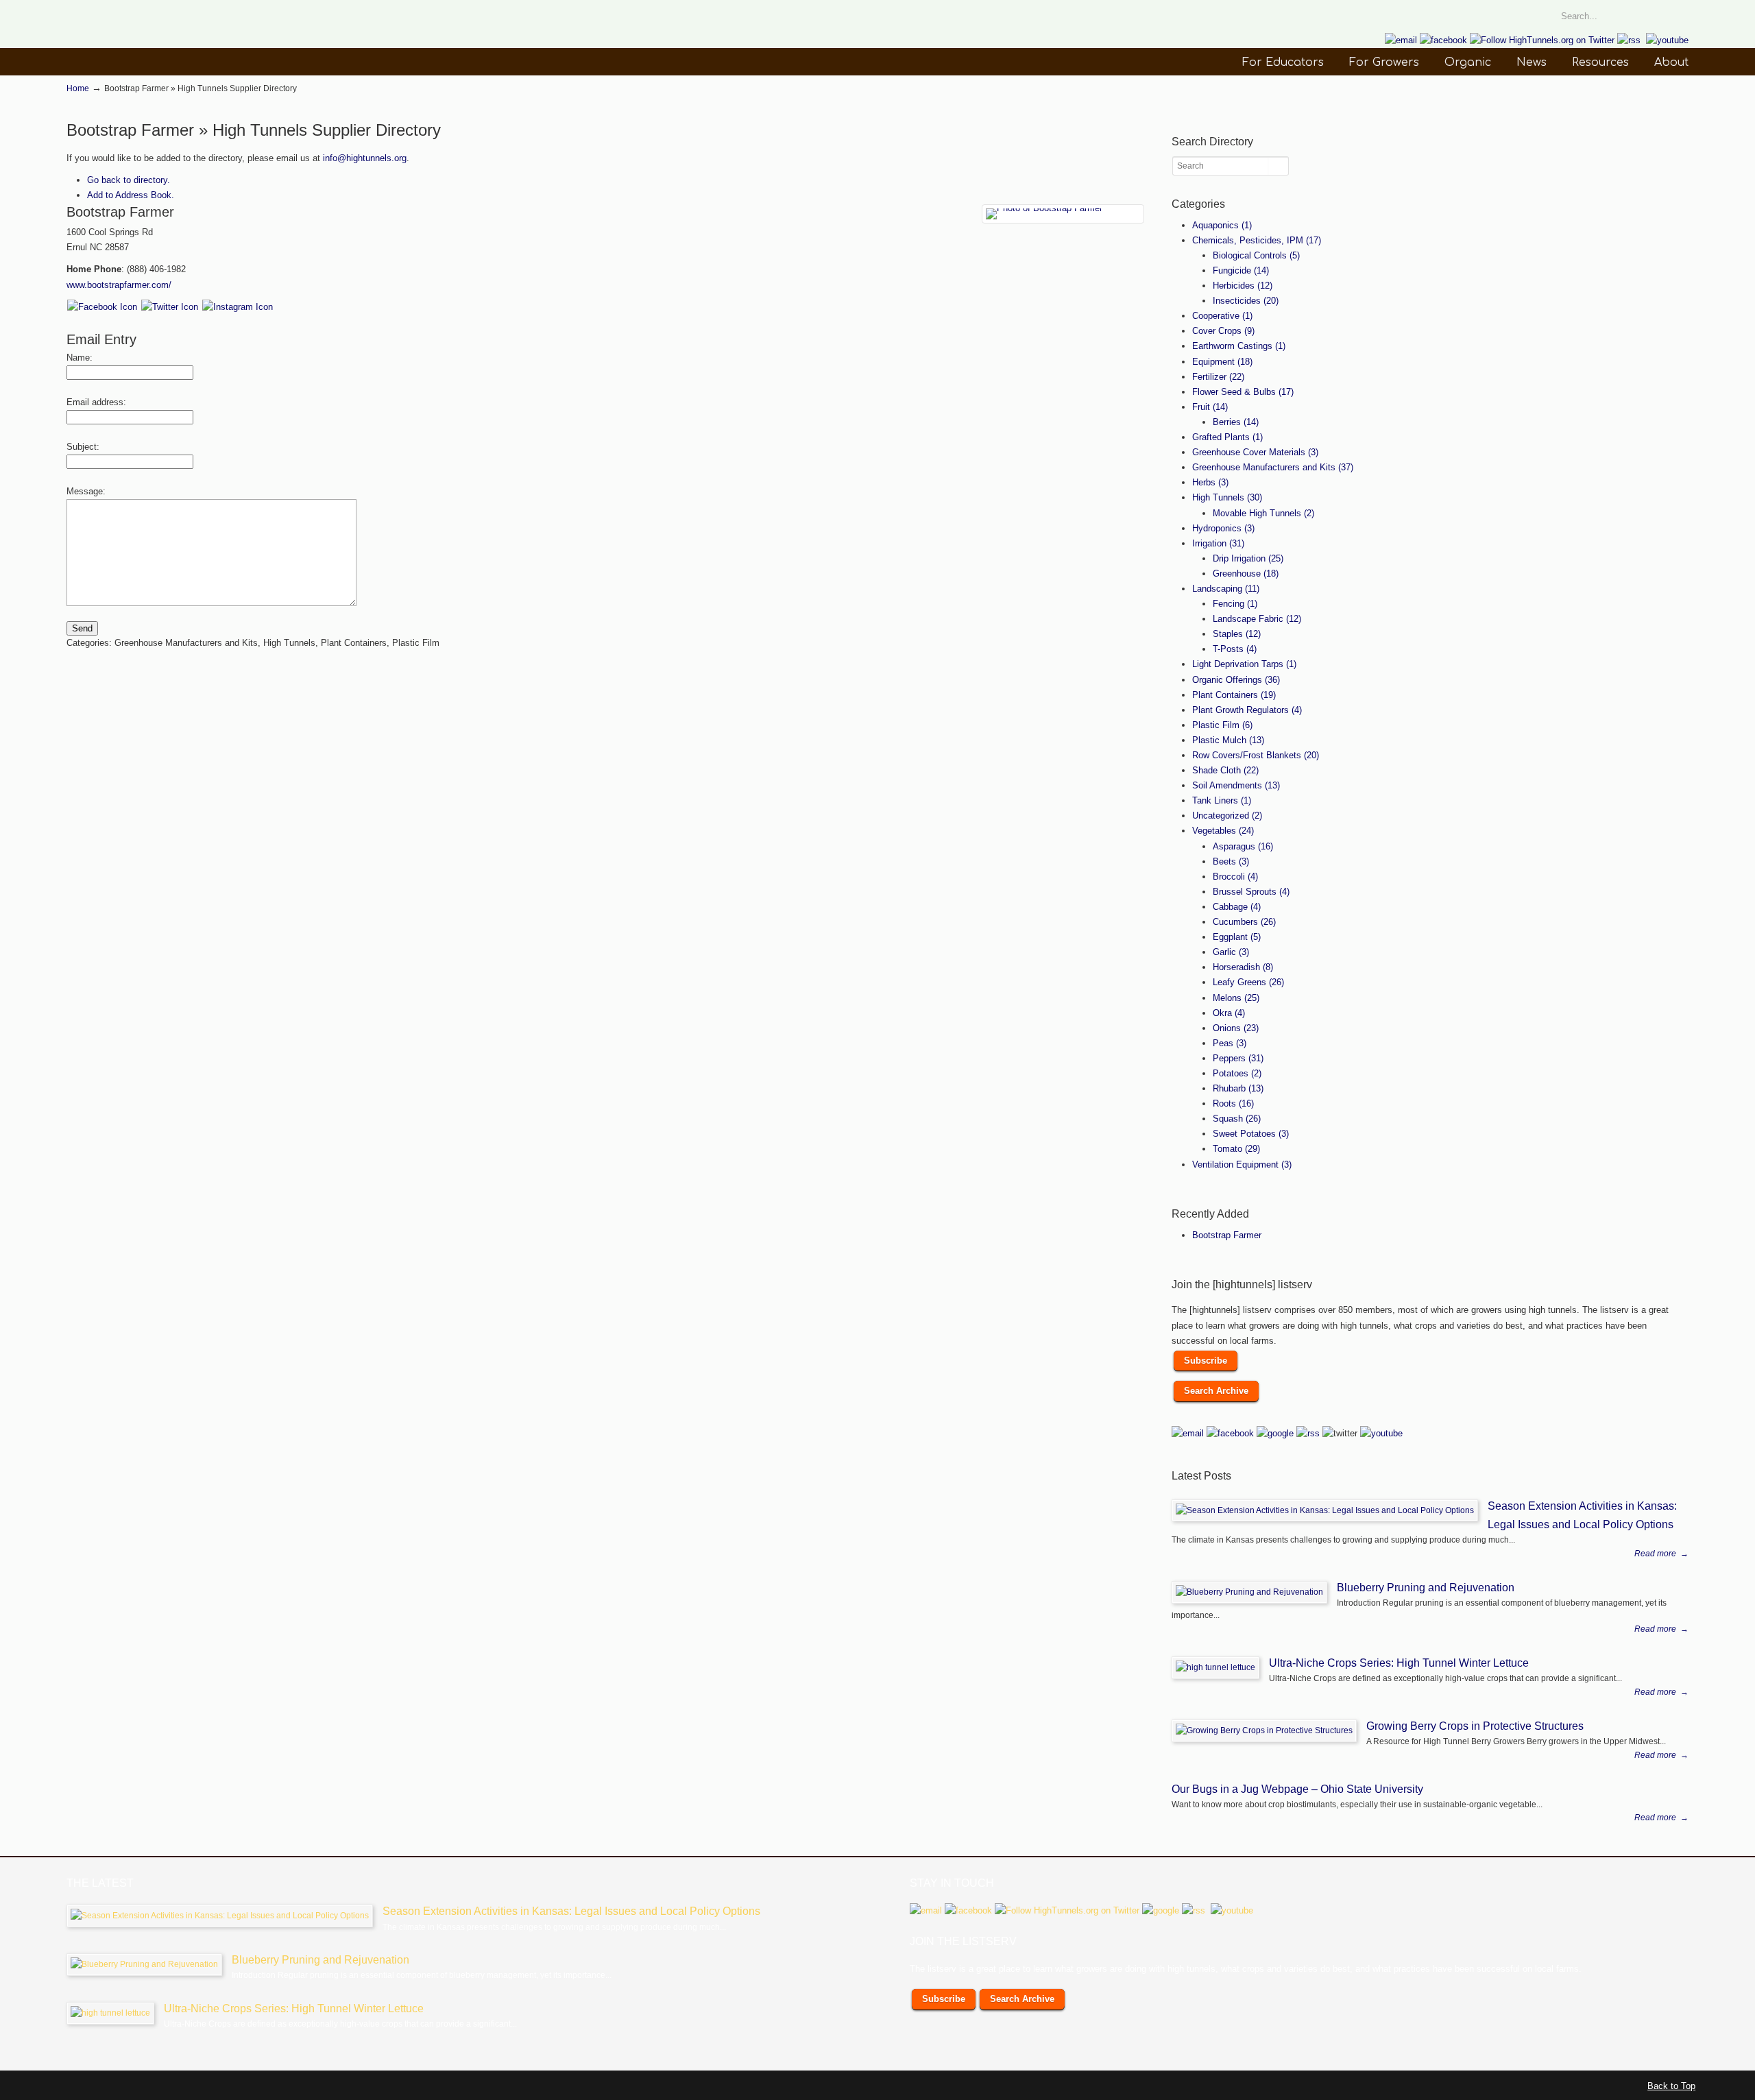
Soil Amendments (1236, 785)
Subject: (83, 447)
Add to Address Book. (131, 195)
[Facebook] (102, 307)
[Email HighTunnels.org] (1401, 40)
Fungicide (1241, 270)
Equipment (1222, 362)
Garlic (1231, 952)
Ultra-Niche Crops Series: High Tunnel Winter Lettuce (1399, 1663)
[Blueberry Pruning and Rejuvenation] (1249, 1592)
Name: (80, 358)
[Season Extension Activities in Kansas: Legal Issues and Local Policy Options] (1325, 1510)
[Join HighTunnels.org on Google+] (1275, 1433)
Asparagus (1243, 846)
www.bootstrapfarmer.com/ (119, 285)
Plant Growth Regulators (1247, 710)
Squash (1237, 1119)
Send (82, 628)
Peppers (1238, 1058)
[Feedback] (10, 188)
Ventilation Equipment (1242, 1164)
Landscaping (1226, 589)
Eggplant (1237, 937)
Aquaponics (1222, 225)
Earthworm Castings (1239, 346)
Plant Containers (1234, 695)
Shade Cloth (1225, 770)
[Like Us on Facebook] (1443, 40)
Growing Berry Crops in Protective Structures (1475, 1726)
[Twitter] (170, 307)
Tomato (1236, 1149)
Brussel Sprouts (1251, 892)
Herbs (1210, 482)
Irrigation (1218, 543)
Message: (86, 491)
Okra (1229, 1013)
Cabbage (1237, 907)
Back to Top (1671, 2086)
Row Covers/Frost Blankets (1256, 755)
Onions (1236, 1028)
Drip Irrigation (1248, 558)
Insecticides (1246, 301)
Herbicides (1243, 286)
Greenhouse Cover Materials (1255, 452)
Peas (1230, 1043)
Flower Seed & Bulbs (1243, 392)
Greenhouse (1246, 574)
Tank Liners (1222, 800)
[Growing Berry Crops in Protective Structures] (1264, 1730)
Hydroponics (1223, 528)
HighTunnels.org (169, 44)
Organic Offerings (1236, 680)
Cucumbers (1244, 922)
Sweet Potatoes (1251, 1134)
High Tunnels (1227, 497)
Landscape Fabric (1257, 619)
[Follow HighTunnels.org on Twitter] (1542, 40)
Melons (1236, 998)
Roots (1233, 1103)
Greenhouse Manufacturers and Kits (1273, 467)
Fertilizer (1218, 377)
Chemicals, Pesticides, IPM (1257, 240)
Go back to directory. (129, 180)
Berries (1236, 422)
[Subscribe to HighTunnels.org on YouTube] (1667, 40)
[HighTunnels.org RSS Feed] (1629, 40)
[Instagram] (238, 307)
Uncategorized (1227, 816)
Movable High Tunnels (1263, 513)
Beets (1231, 861)
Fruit (1210, 407)
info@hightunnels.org (365, 158)
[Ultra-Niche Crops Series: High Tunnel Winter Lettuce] (1215, 1667)
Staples (1237, 634)
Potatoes (1237, 1073)
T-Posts (1235, 649)
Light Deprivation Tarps (1244, 664)
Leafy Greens (1248, 982)
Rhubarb (1238, 1088)
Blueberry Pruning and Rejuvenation (1426, 1587)
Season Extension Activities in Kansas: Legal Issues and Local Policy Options (571, 1911)
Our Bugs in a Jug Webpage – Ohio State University (1297, 1789)
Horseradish (1243, 967)
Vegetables (1223, 831)
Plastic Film (1222, 725)
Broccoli (1235, 877)
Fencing (1235, 604)
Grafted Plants (1227, 437)
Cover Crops (1223, 331)
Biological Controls (1256, 255)
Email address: (96, 402)
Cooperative (1222, 316)
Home (78, 88)
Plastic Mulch (1228, 740)
